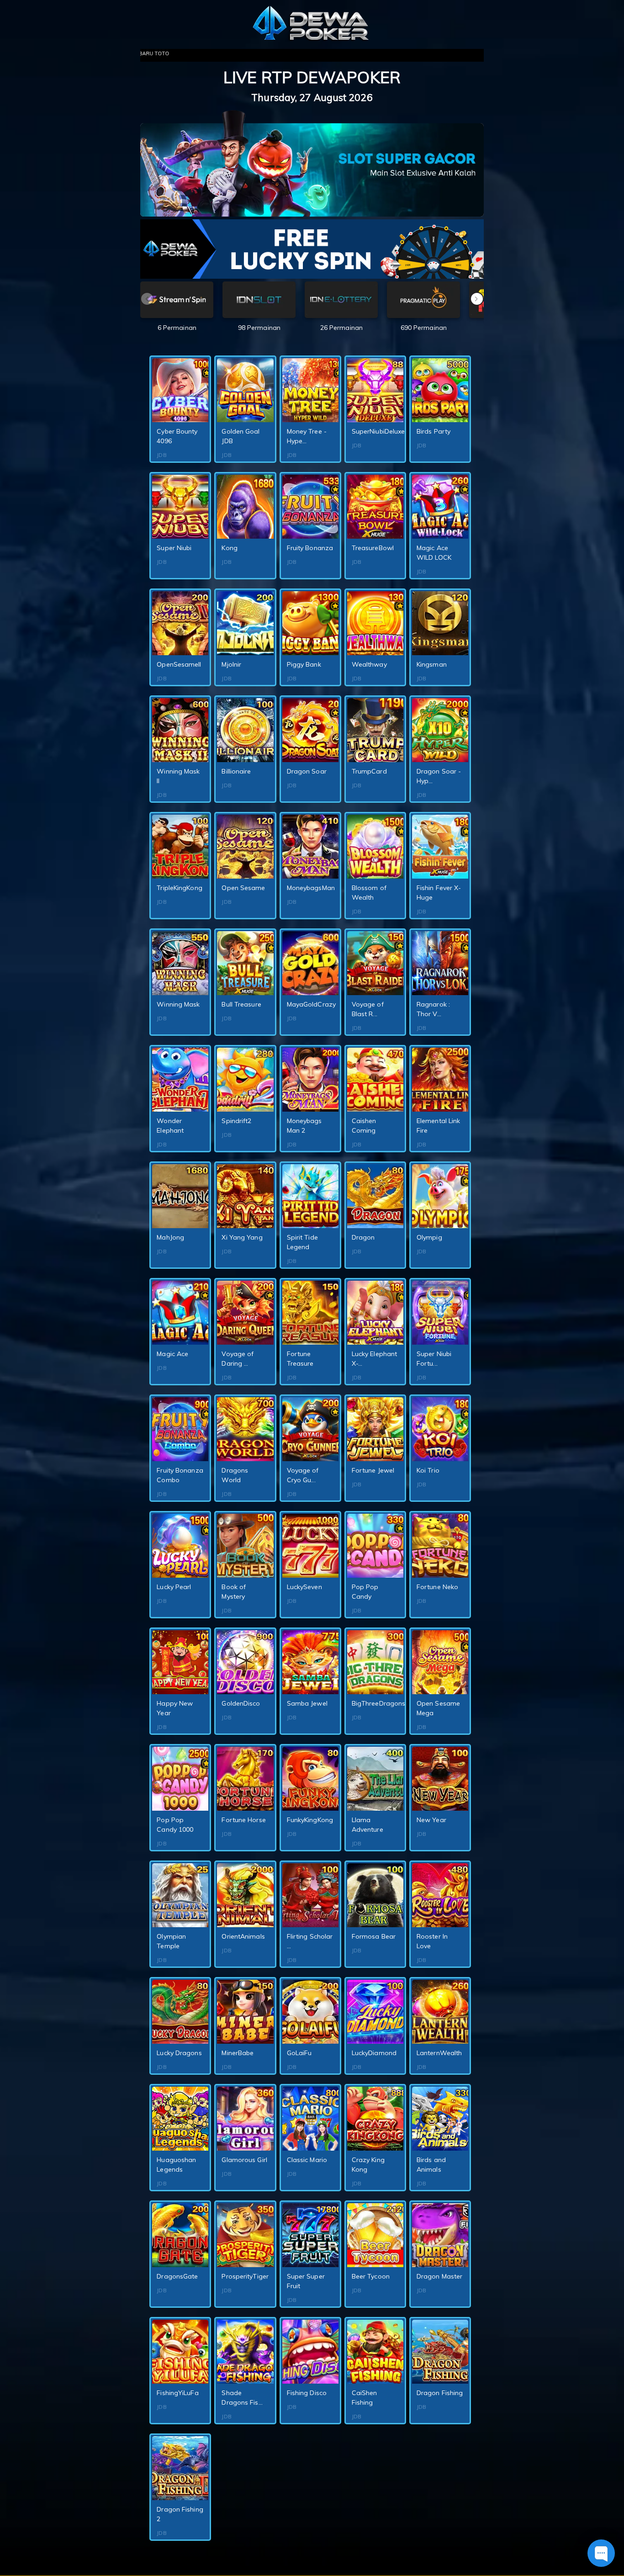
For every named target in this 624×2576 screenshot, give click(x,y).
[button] (477, 299)
